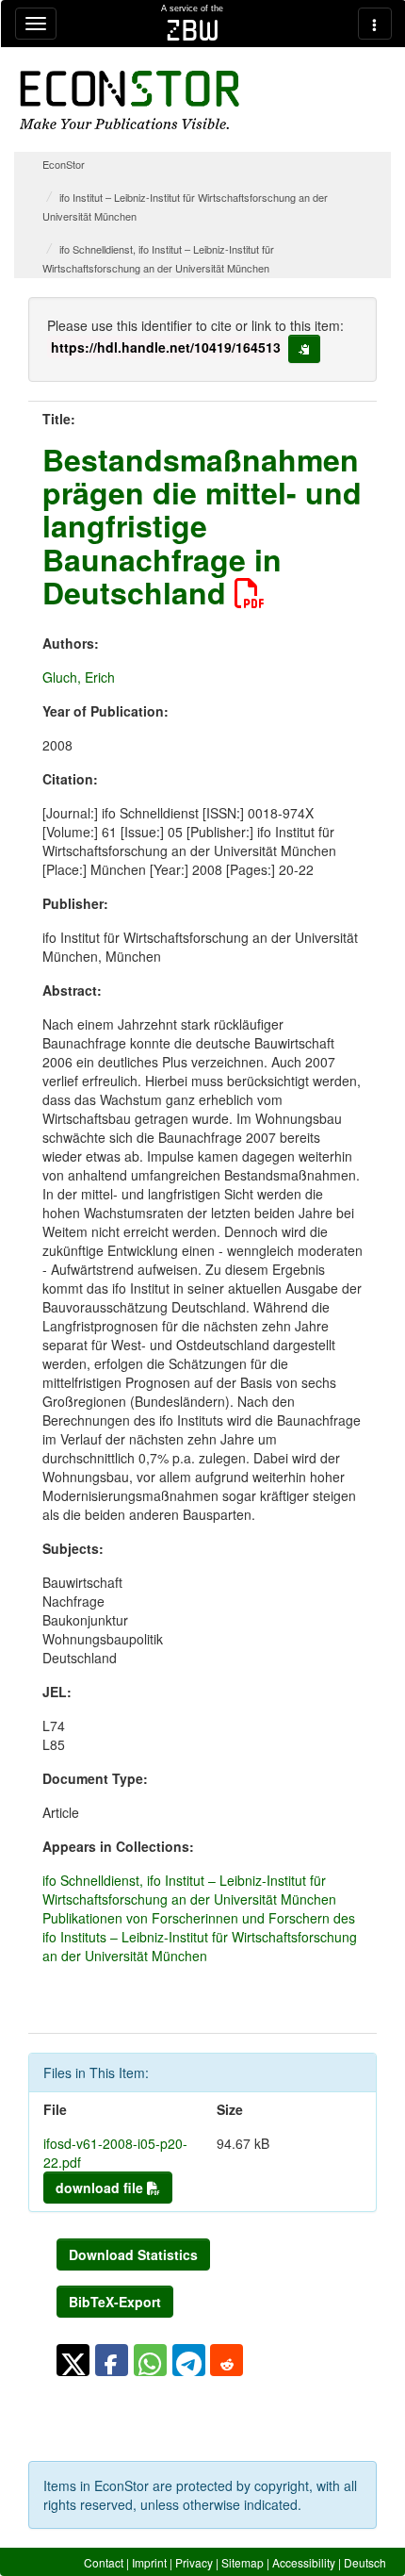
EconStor (64, 164)
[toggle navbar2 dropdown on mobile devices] (375, 24)
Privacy (194, 2562)
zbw (193, 30)
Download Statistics (133, 2254)
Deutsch (365, 2562)
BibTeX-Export (115, 2302)
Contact (104, 2562)
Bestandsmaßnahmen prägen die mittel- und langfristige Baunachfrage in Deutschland (202, 526)
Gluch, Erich (79, 677)
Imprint (149, 2562)
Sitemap (243, 2562)
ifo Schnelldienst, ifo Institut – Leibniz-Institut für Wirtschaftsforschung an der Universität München (189, 1890)
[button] (73, 2360)
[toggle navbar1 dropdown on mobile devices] (36, 24)
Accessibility (304, 2562)
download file (101, 2188)
